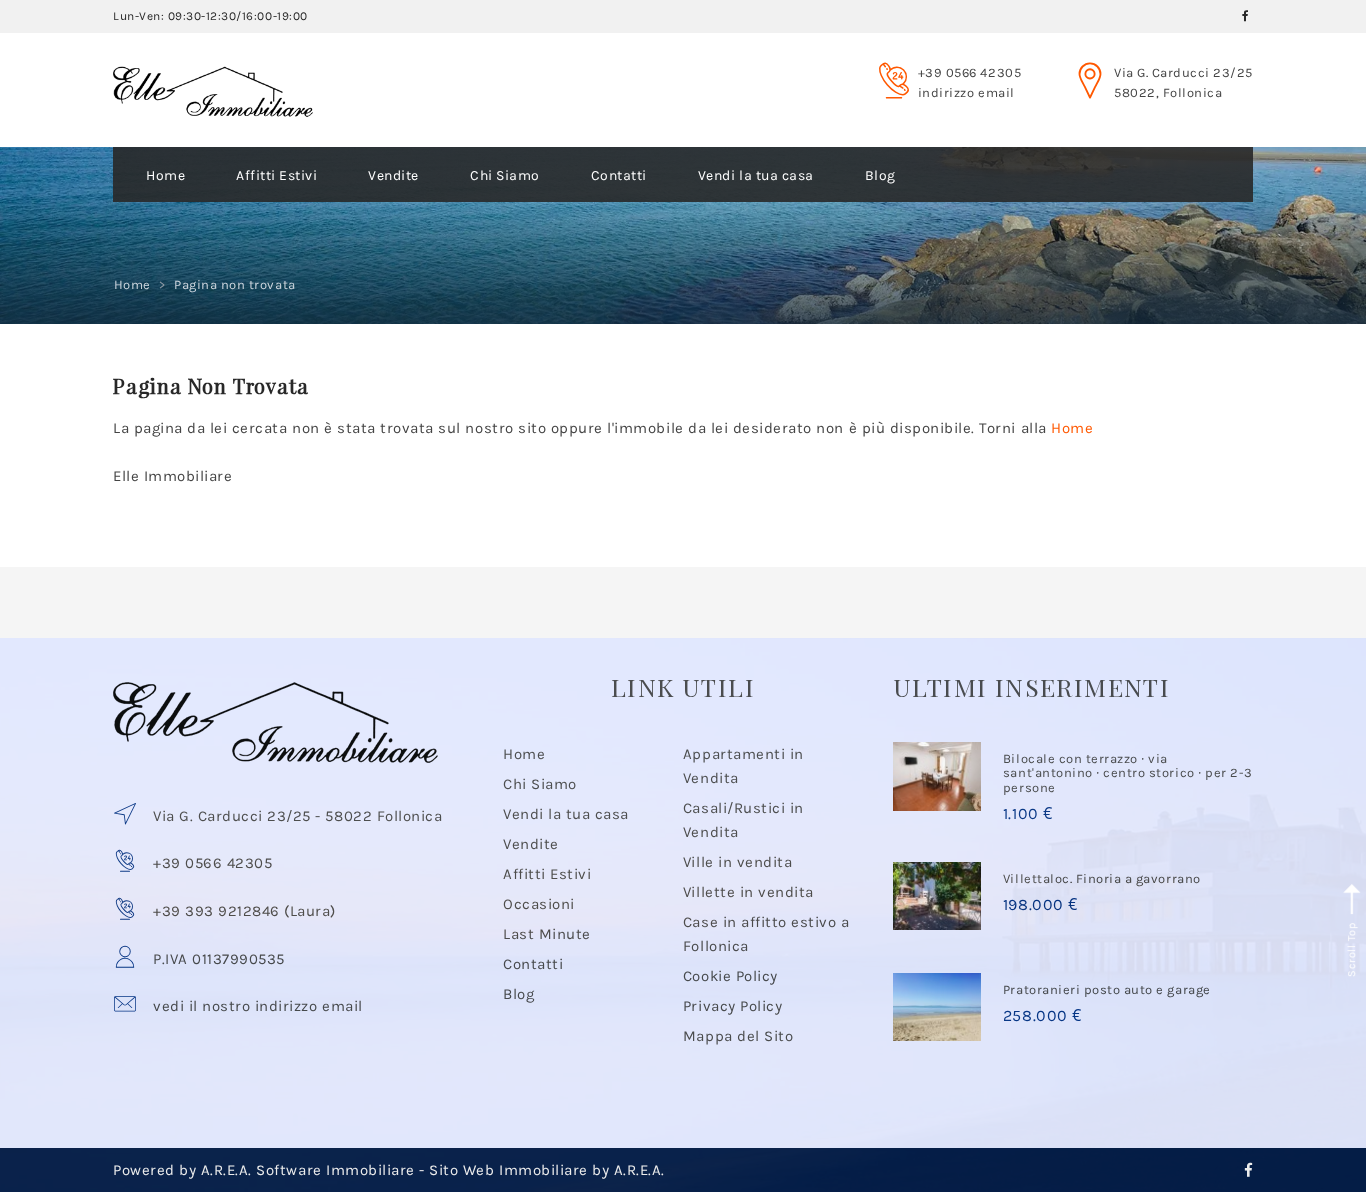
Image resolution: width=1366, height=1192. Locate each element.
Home (165, 175)
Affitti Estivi (276, 175)
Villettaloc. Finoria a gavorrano (1102, 878)
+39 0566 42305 (969, 72)
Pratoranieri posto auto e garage (1107, 989)
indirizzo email (966, 92)
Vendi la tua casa (756, 175)
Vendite (393, 175)
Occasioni (539, 904)
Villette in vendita (748, 892)
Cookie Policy (730, 976)
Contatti (619, 175)
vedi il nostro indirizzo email (258, 1006)
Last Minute (547, 934)
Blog (880, 175)
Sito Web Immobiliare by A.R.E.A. (547, 1170)
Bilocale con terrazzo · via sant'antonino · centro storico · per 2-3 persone (1128, 773)
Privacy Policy (732, 1006)
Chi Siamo (505, 175)
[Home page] (213, 73)
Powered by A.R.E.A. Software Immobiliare (264, 1170)
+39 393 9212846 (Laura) (244, 911)
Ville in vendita (737, 862)
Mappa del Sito (738, 1036)
